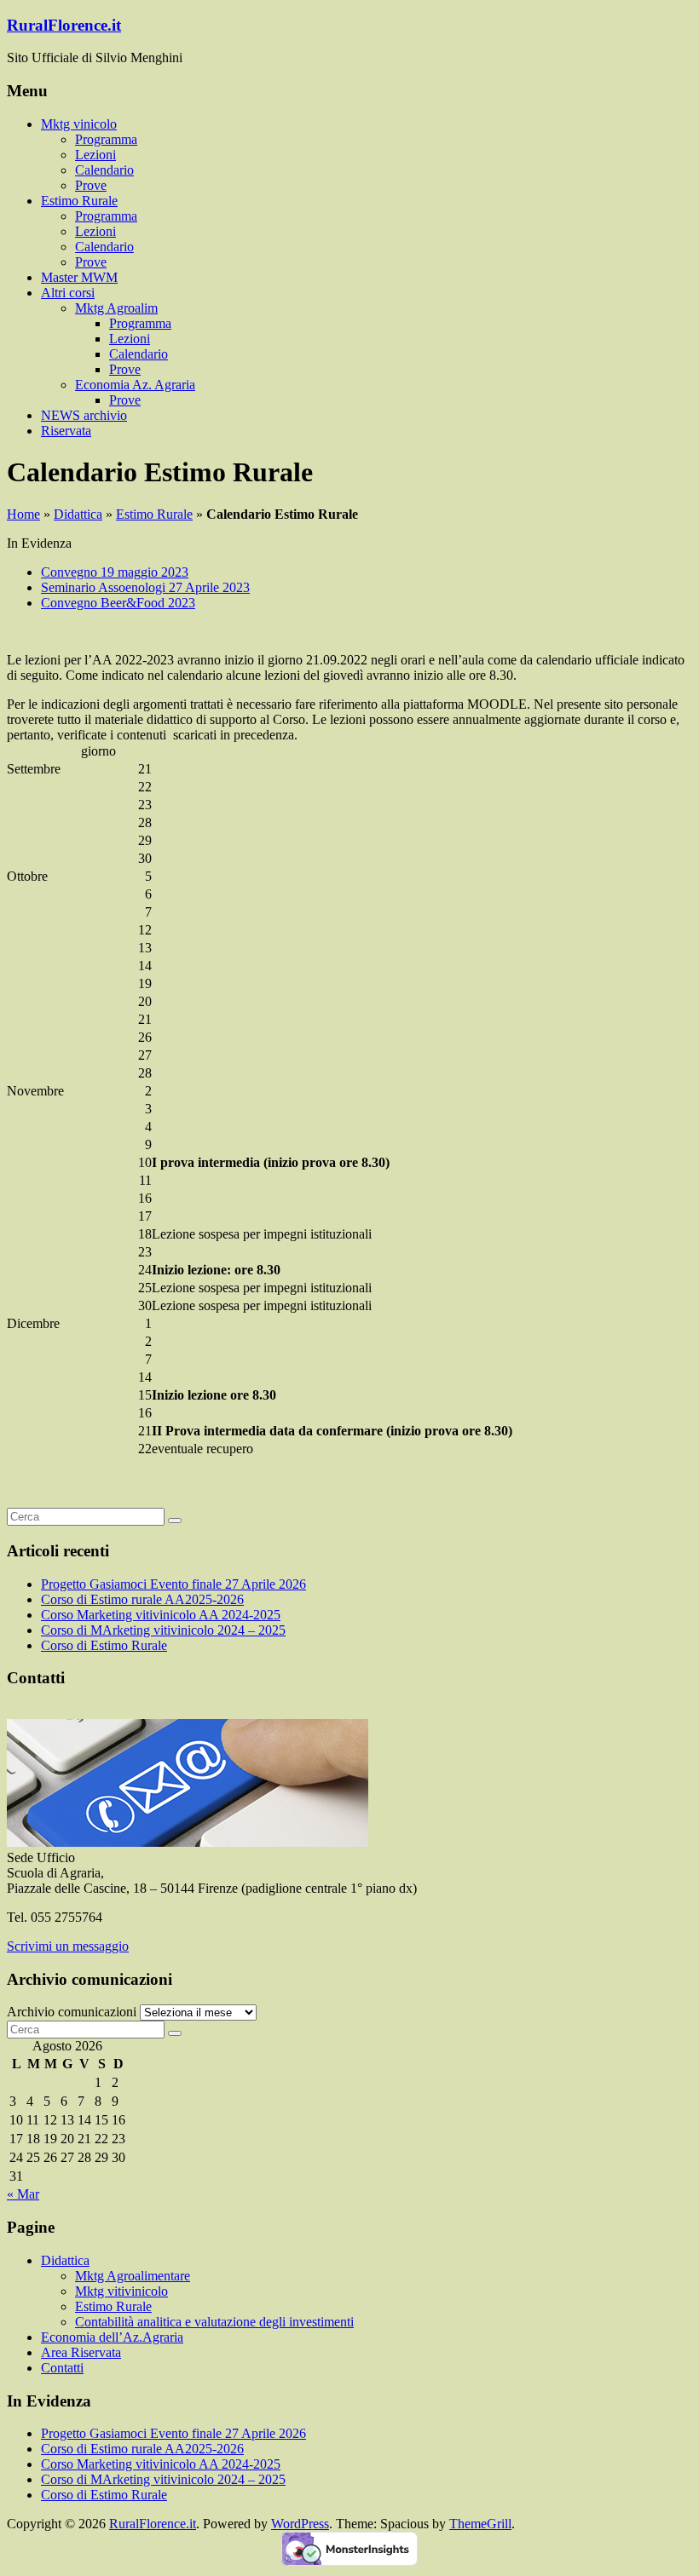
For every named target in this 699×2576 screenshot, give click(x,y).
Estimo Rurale (79, 201)
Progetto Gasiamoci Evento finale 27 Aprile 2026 (173, 1584)
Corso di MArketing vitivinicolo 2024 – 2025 (163, 1630)
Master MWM (79, 277)
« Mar (23, 2194)
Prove (91, 185)
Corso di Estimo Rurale (104, 1645)
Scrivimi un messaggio (68, 1946)
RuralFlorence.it (64, 25)
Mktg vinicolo (79, 124)
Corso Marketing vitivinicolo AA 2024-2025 (161, 1615)
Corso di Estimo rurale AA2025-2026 (142, 1599)
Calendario (104, 170)
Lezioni (95, 155)
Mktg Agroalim (116, 308)
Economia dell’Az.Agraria (112, 2337)
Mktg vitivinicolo (121, 2291)
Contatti (62, 2368)
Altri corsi (68, 293)
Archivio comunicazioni (72, 2012)
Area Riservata (81, 2352)
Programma (106, 139)
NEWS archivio (84, 415)
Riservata (66, 431)
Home (23, 514)
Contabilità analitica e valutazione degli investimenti (214, 2322)
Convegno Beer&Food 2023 (118, 603)
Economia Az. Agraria (135, 385)
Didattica (78, 514)
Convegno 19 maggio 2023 (115, 572)
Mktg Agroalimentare (133, 2276)
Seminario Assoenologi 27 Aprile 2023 (145, 587)
